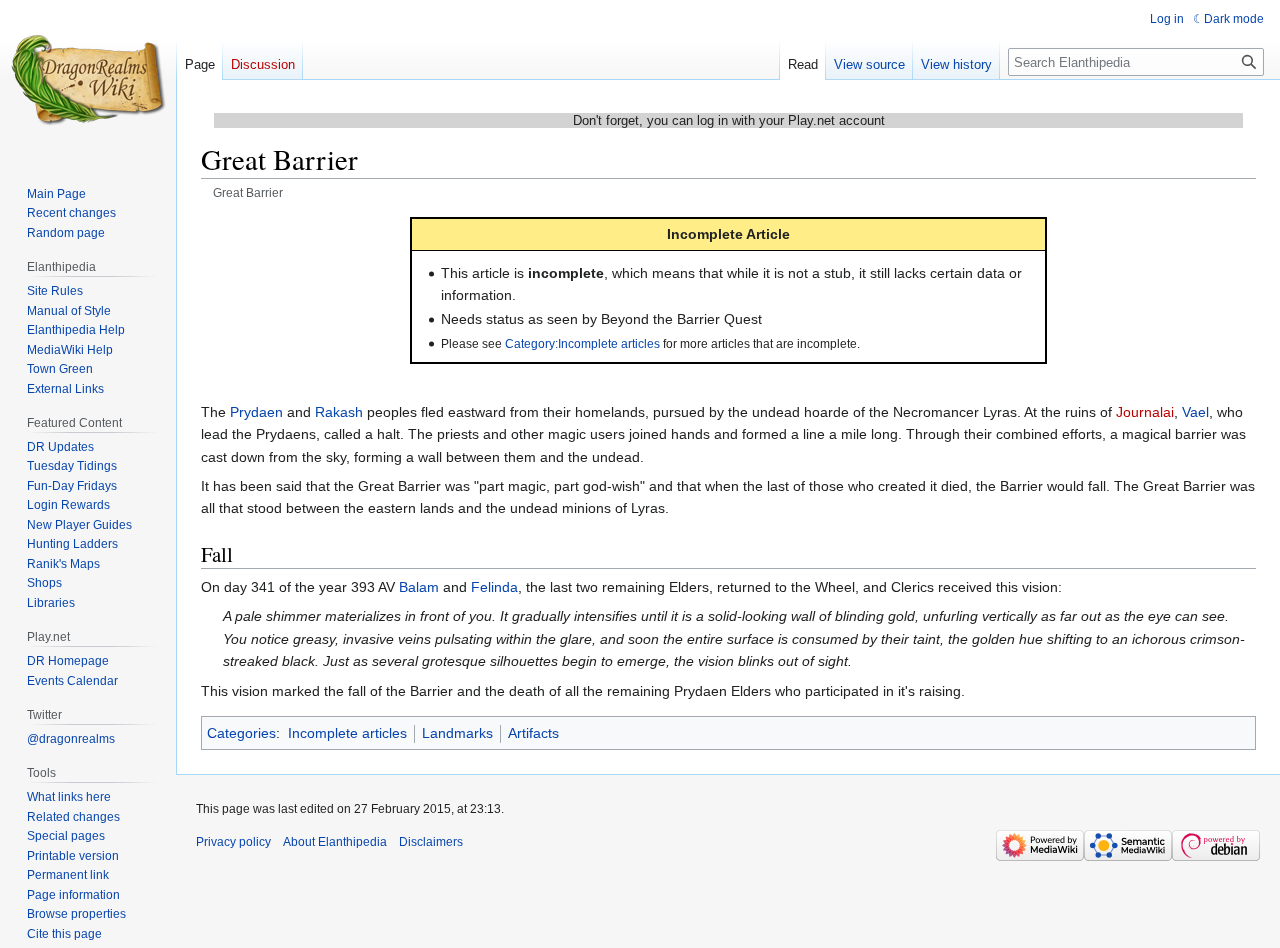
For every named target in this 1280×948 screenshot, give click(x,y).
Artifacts (533, 733)
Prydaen (256, 412)
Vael (1195, 412)
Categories (241, 733)
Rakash (339, 412)
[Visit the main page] (88, 80)
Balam (419, 587)
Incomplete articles (347, 733)
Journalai (1145, 412)
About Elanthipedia (335, 842)
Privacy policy (233, 842)
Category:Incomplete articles (582, 343)
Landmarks (457, 733)
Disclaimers (431, 842)
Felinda (494, 587)
